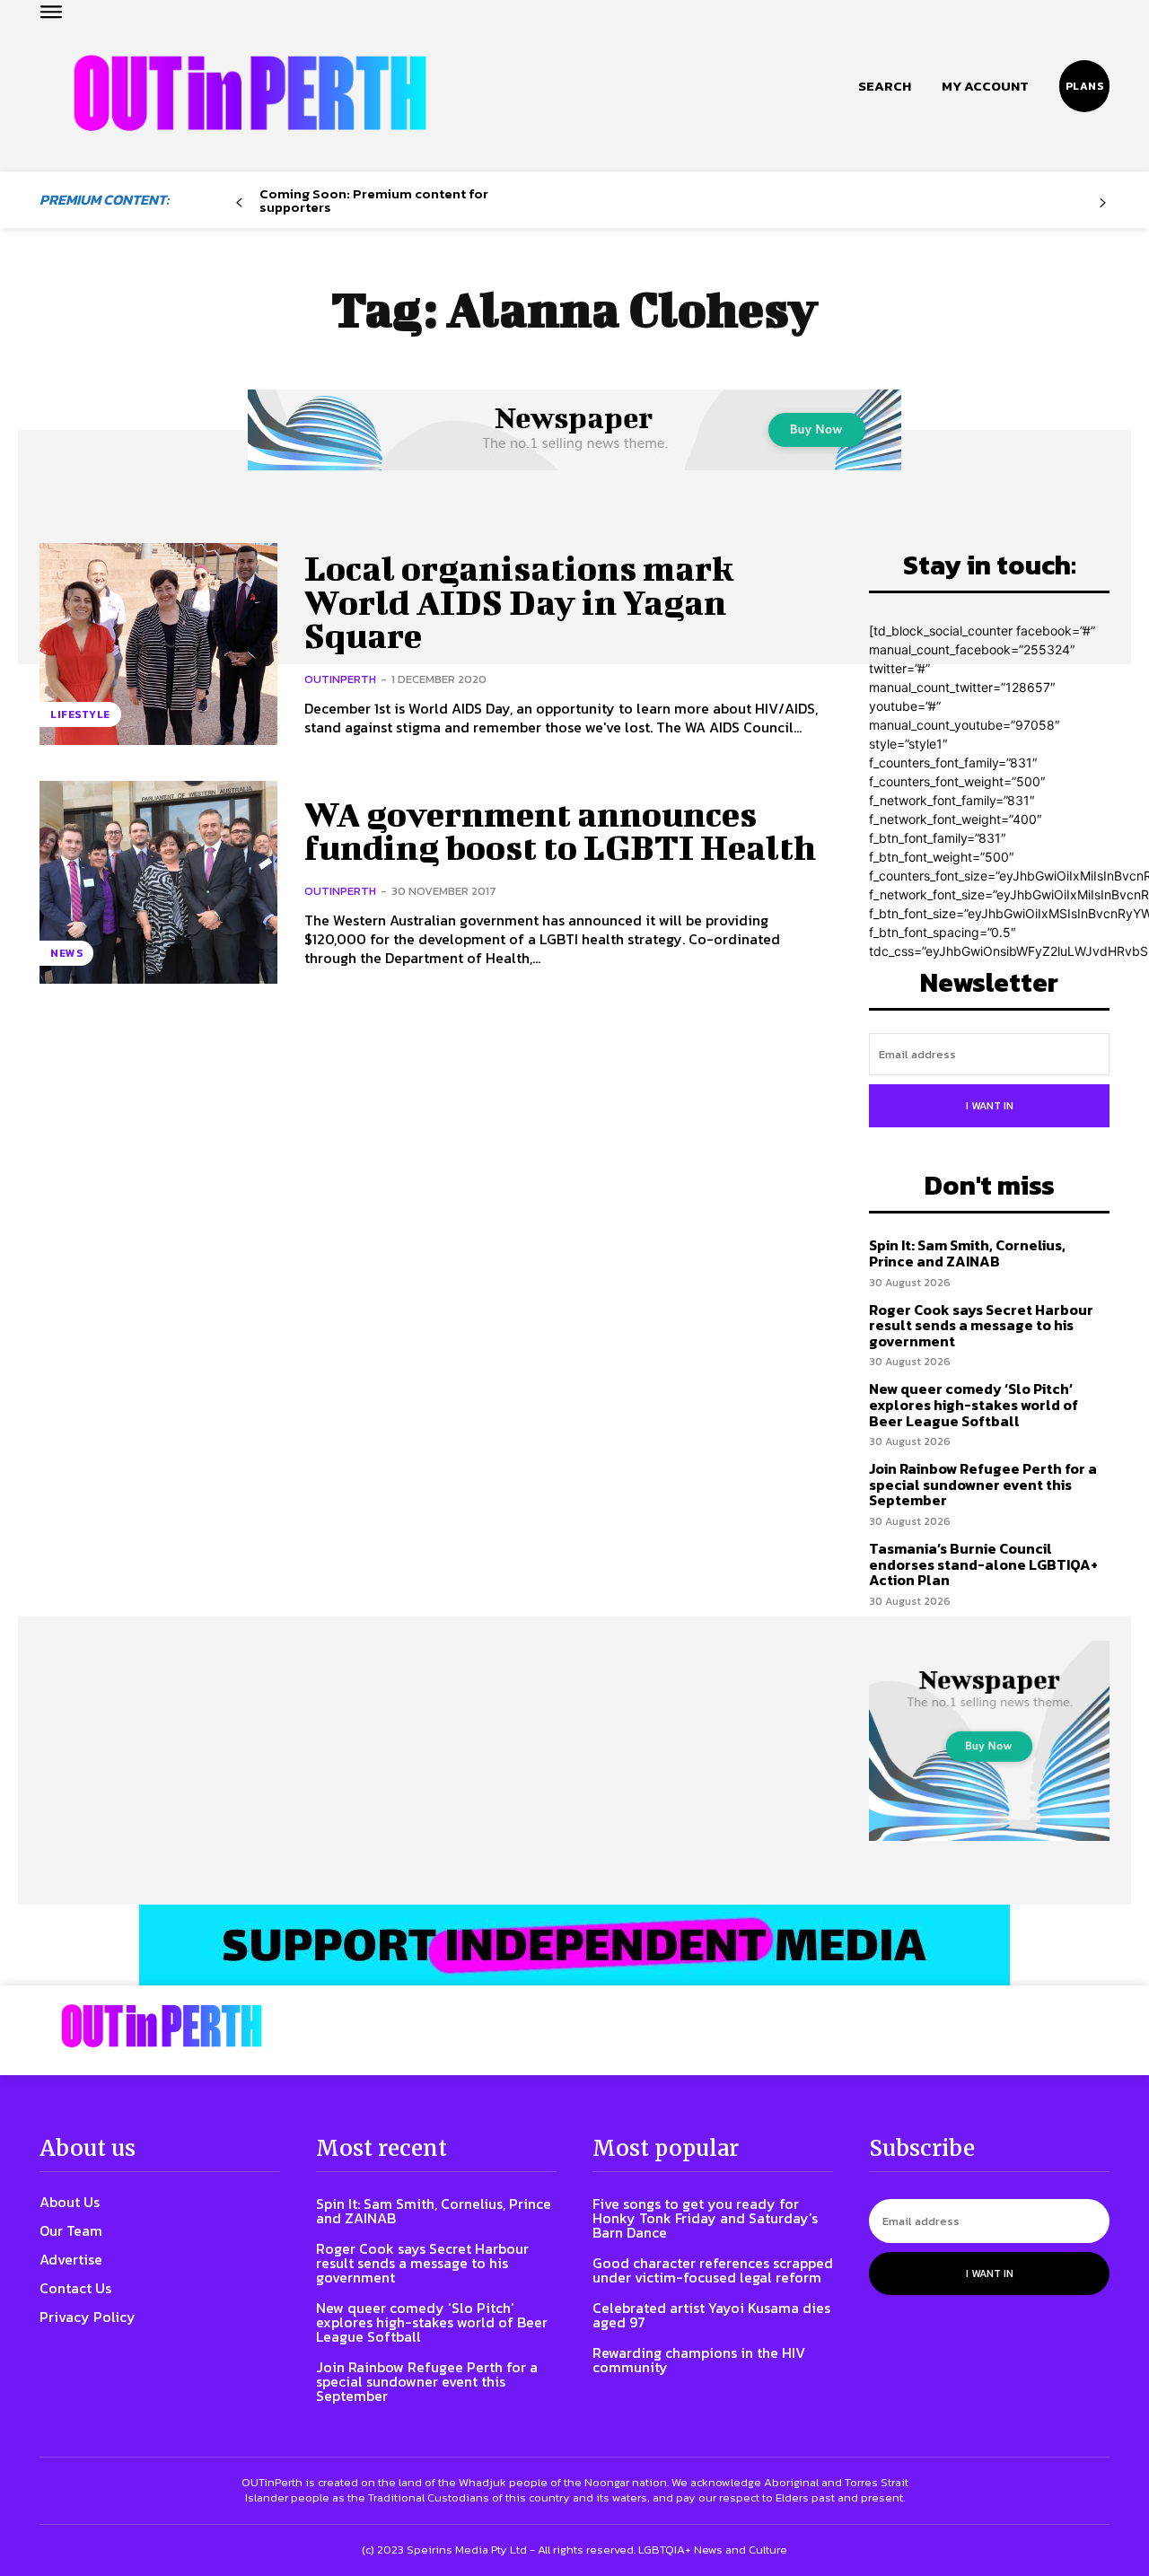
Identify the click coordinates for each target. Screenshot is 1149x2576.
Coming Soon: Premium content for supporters (374, 200)
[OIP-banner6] (574, 1945)
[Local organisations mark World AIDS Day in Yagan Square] (158, 644)
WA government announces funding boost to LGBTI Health (560, 831)
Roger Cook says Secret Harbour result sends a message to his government (981, 1325)
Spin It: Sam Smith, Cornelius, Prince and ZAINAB (967, 1253)
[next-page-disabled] (1103, 203)
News (66, 953)
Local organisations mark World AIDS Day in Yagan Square (519, 602)
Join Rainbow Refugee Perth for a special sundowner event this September (983, 1484)
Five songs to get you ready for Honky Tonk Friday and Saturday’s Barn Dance (705, 2218)
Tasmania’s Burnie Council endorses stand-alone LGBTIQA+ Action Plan (983, 1564)
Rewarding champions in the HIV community (699, 2360)
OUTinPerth (340, 679)
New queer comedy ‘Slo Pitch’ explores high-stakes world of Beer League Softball (974, 1404)
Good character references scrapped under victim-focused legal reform (713, 2270)
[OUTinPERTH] (250, 93)
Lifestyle (80, 714)
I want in (990, 1106)
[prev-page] (239, 203)
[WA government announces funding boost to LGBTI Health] (158, 882)
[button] (885, 86)
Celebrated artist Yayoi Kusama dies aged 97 (711, 2315)
